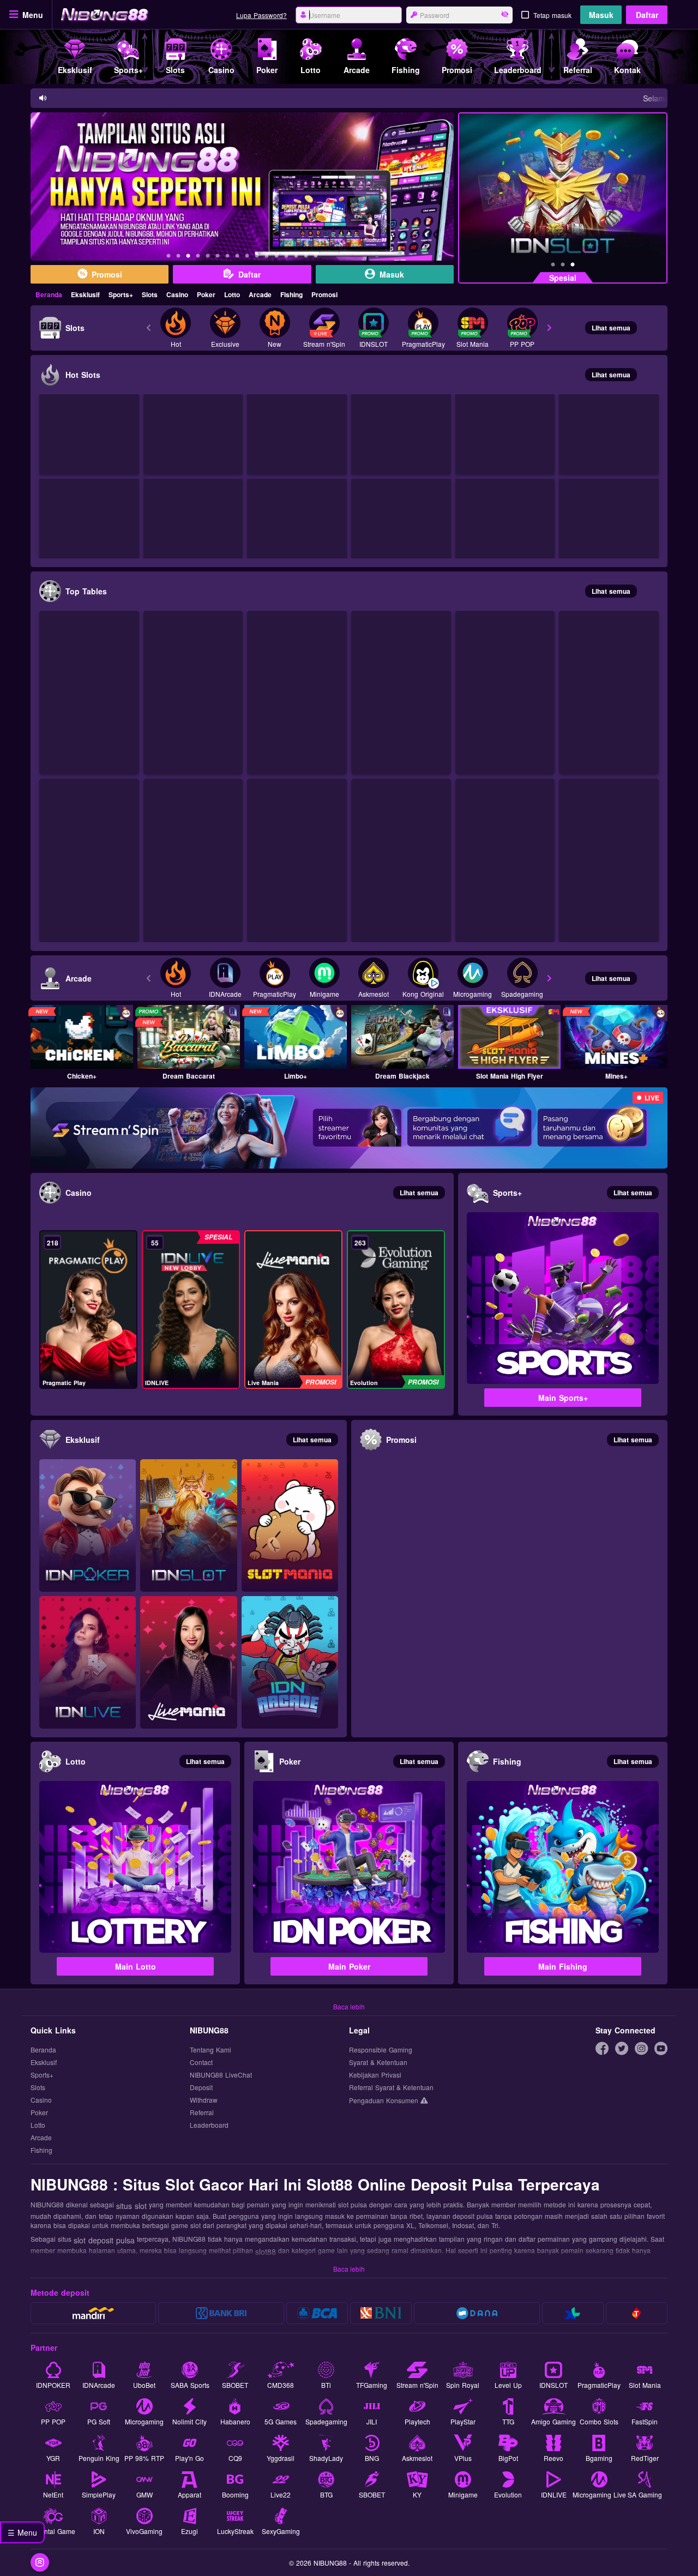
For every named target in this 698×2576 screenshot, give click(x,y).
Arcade (260, 294)
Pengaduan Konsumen (385, 2100)
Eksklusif (85, 294)
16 (316, 257)
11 (267, 257)
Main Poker (349, 1966)
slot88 (266, 2252)
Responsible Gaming (381, 2050)
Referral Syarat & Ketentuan (391, 2088)
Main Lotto (136, 1966)
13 (286, 257)
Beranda (49, 294)
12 (276, 257)
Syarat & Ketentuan (378, 2063)
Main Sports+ (563, 1398)
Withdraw (204, 2100)
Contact (201, 2063)
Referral (202, 2113)
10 (257, 257)
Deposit (201, 2088)
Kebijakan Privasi (375, 2075)
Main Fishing (563, 1966)
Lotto (232, 294)
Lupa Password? (261, 15)
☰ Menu (22, 2532)
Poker (206, 294)
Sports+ (121, 294)
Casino (177, 294)
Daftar (647, 15)
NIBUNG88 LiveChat (221, 2075)
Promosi (324, 294)
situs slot (131, 2206)
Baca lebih (349, 2006)
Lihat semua (611, 328)
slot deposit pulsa (104, 2240)
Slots (150, 294)
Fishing (291, 294)
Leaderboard (209, 2125)
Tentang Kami (210, 2050)
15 (306, 257)
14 (296, 257)
